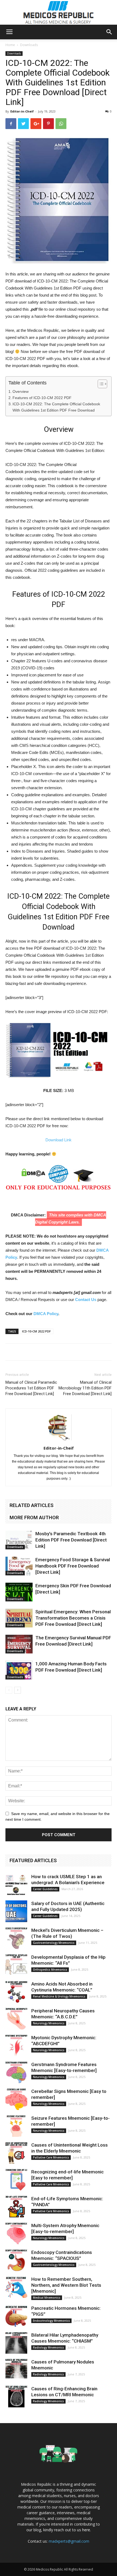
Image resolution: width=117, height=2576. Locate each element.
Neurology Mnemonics (49, 2023)
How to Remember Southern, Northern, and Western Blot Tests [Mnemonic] (66, 2285)
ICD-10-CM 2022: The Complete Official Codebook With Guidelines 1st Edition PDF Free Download (56, 407)
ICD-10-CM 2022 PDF (36, 1331)
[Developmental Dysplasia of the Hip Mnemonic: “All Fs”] (16, 1965)
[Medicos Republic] (59, 12)
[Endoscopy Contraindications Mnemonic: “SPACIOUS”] (16, 2260)
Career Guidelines (45, 1889)
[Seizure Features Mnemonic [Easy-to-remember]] (16, 2126)
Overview (21, 391)
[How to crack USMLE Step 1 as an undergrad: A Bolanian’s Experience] (16, 1884)
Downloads (29, 45)
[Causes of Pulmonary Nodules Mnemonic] (16, 2370)
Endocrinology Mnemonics (51, 2321)
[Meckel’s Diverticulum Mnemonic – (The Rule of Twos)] (16, 1938)
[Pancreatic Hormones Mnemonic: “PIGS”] (16, 2316)
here (86, 2530)
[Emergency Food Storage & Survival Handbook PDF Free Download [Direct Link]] (19, 1566)
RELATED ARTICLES (32, 1505)
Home (10, 45)
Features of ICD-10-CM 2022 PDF (42, 398)
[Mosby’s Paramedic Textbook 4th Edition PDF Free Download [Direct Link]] (19, 1540)
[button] (109, 32)
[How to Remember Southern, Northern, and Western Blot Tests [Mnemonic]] (16, 2287)
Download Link (59, 1140)
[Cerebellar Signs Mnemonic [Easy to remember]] (16, 2099)
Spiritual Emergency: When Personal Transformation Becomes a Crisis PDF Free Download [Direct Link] (73, 1618)
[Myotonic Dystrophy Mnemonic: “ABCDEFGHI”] (16, 2045)
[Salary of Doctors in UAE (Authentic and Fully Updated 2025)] (16, 1911)
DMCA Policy (46, 1314)
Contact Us (86, 1300)
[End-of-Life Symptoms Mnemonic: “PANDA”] (16, 2206)
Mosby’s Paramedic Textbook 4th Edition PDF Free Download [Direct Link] (71, 1540)
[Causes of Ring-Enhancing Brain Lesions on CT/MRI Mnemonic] (16, 2397)
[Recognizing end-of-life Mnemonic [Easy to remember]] (16, 2180)
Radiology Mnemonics (48, 2347)
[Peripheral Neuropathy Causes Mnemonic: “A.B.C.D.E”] (16, 2019)
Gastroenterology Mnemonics (54, 1943)
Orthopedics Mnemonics (50, 1970)
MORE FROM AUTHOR (34, 1517)
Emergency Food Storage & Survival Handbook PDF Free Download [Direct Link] (73, 1566)
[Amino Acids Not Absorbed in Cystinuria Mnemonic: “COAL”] (16, 1992)
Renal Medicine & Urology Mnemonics (59, 1996)
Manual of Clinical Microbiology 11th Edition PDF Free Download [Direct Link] (85, 1388)
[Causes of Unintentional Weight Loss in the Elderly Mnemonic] (16, 2153)
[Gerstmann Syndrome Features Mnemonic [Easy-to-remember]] (16, 2072)
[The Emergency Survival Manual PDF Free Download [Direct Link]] (19, 1644)
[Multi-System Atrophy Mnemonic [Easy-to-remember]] (16, 2233)
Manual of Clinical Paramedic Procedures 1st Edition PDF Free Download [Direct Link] (31, 1388)
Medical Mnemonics (47, 2298)
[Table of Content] (102, 384)
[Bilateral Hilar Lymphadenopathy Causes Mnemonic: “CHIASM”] (16, 2343)
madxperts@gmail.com (69, 2541)
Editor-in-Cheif (22, 111)
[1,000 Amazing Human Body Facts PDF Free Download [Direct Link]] (19, 1670)
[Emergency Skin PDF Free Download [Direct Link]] (19, 1592)
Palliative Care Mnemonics (51, 2157)
